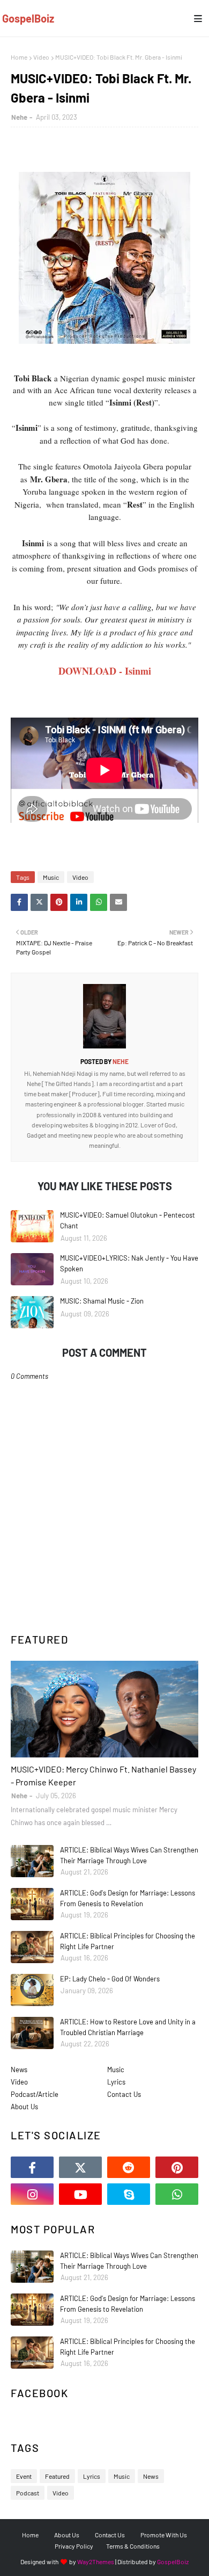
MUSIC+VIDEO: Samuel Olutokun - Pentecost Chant (128, 1220)
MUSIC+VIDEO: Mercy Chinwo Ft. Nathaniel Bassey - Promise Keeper (103, 1775)
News (19, 2070)
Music (51, 877)
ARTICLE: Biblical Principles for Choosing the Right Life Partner (128, 1941)
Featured (57, 2476)
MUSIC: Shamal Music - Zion (102, 1301)
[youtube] (80, 2194)
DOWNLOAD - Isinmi (105, 671)
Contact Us (124, 2094)
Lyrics (116, 2082)
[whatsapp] (177, 2194)
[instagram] (32, 2194)
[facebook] (32, 2167)
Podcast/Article (35, 2094)
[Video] (104, 1709)
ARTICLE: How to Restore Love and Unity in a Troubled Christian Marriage (128, 2027)
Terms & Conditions (133, 2546)
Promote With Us (164, 2535)
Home (19, 57)
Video (41, 57)
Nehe (19, 117)
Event (24, 2476)
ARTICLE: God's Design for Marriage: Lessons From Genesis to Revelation (128, 1898)
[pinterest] (177, 2167)
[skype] (129, 2194)
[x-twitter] (80, 2167)
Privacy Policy (74, 2546)
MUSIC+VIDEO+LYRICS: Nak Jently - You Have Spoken (129, 1263)
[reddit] (129, 2167)
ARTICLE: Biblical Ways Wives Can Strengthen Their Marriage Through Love (129, 1855)
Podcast (28, 2493)
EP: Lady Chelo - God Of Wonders (110, 1979)
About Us (24, 2107)
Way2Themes (96, 2561)
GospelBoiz (28, 18)
